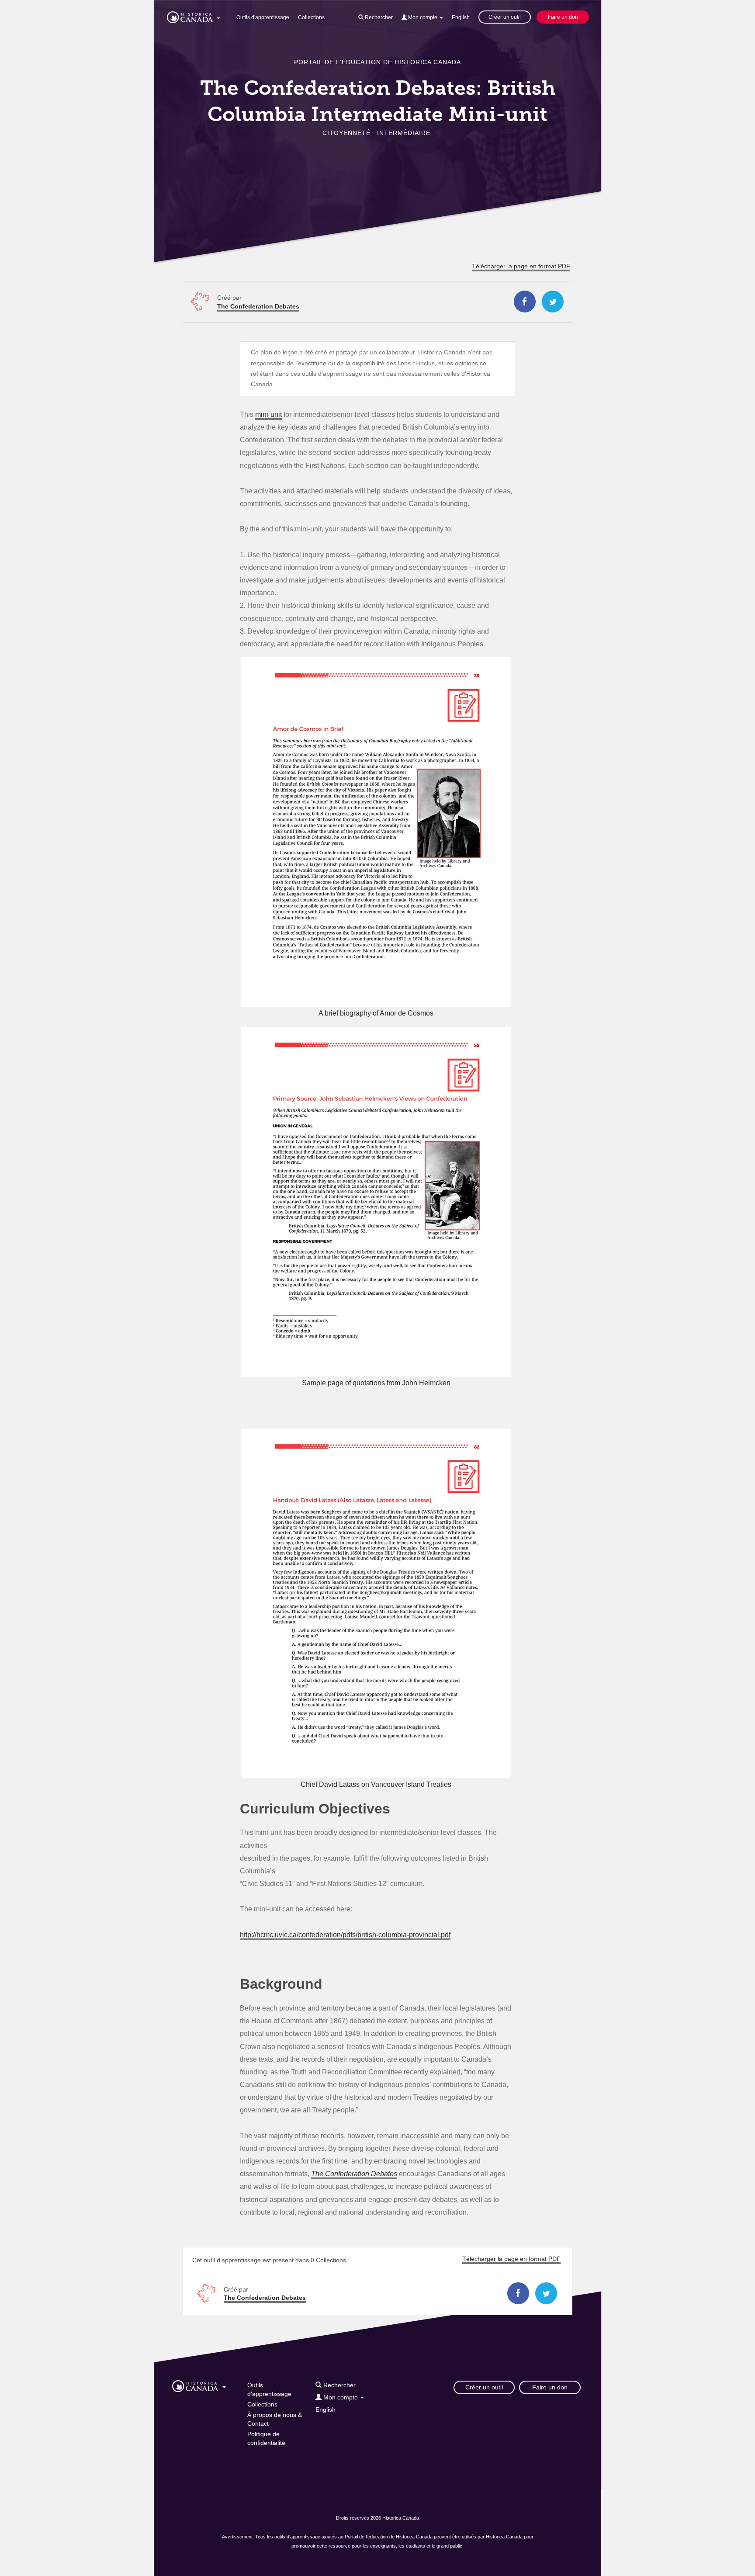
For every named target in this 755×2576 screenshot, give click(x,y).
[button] (194, 16)
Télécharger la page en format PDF (521, 266)
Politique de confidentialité (266, 2438)
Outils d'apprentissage (263, 17)
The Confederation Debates (258, 306)
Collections (311, 17)
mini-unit (268, 414)
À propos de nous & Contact (275, 2419)
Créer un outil (505, 17)
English (461, 17)
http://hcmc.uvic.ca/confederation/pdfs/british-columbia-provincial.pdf (345, 1935)
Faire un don (563, 17)
